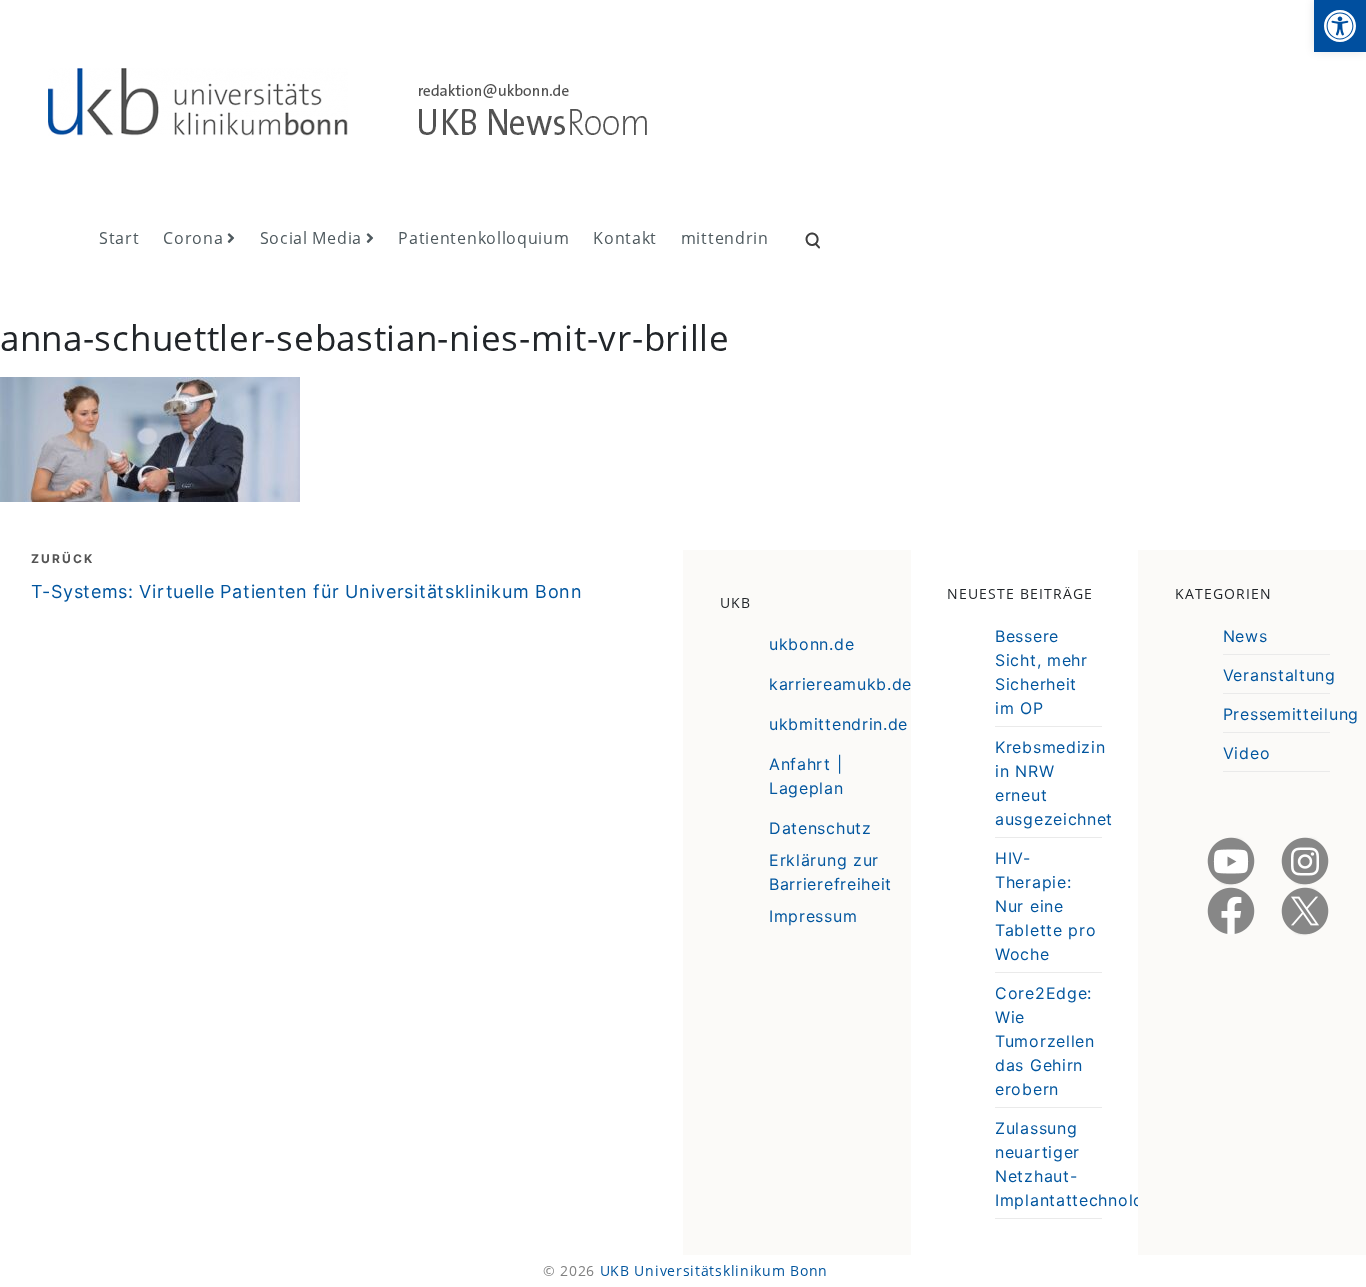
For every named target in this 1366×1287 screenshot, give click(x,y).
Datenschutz (820, 828)
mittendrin (725, 238)
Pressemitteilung (1291, 714)
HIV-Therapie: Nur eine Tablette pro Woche (1045, 906)
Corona (193, 238)
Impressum (813, 916)
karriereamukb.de (840, 684)
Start (119, 238)
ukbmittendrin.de (838, 724)
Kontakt (625, 238)
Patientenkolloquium (483, 238)
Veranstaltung (1279, 675)
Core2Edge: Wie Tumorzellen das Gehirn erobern (1045, 1041)
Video (1247, 753)
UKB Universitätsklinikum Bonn (714, 1270)
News (1245, 636)
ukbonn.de (811, 644)
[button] (1340, 26)
